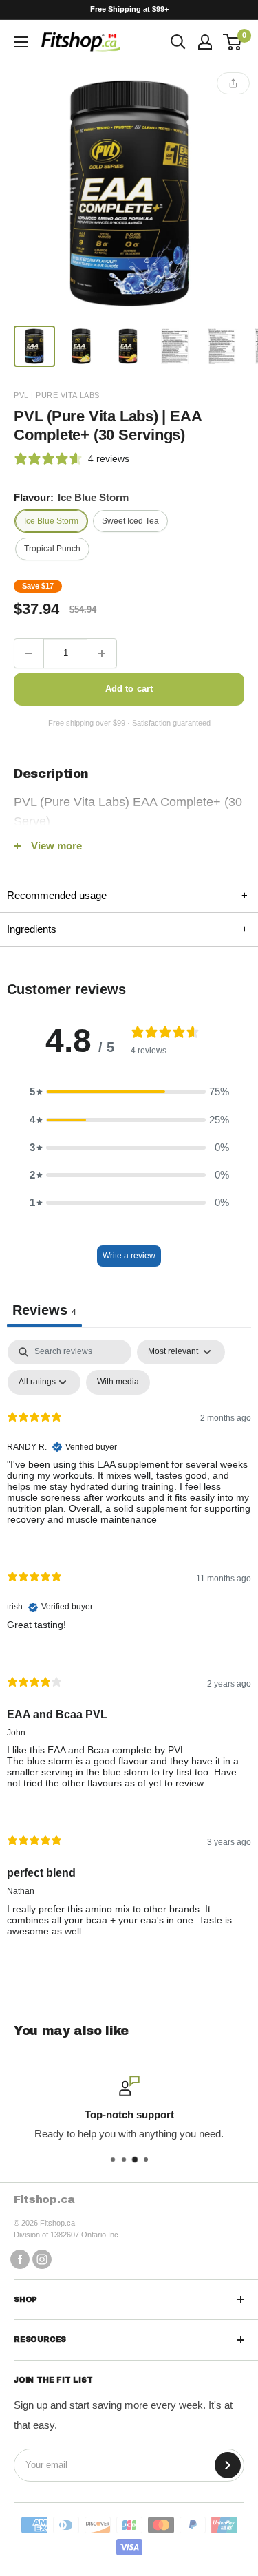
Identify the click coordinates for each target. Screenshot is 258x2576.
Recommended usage (127, 895)
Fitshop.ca (44, 2199)
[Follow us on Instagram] (42, 2259)
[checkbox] (118, 1382)
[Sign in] (205, 42)
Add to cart (129, 689)
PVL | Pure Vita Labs (57, 395)
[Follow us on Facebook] (20, 2259)
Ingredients (127, 929)
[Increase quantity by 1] (102, 653)
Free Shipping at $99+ (129, 9)
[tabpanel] (129, 1649)
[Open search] (178, 42)
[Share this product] (233, 83)
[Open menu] (21, 42)
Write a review (129, 1256)
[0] (233, 42)
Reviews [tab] (44, 1310)
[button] (129, 1092)
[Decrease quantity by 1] (29, 653)
